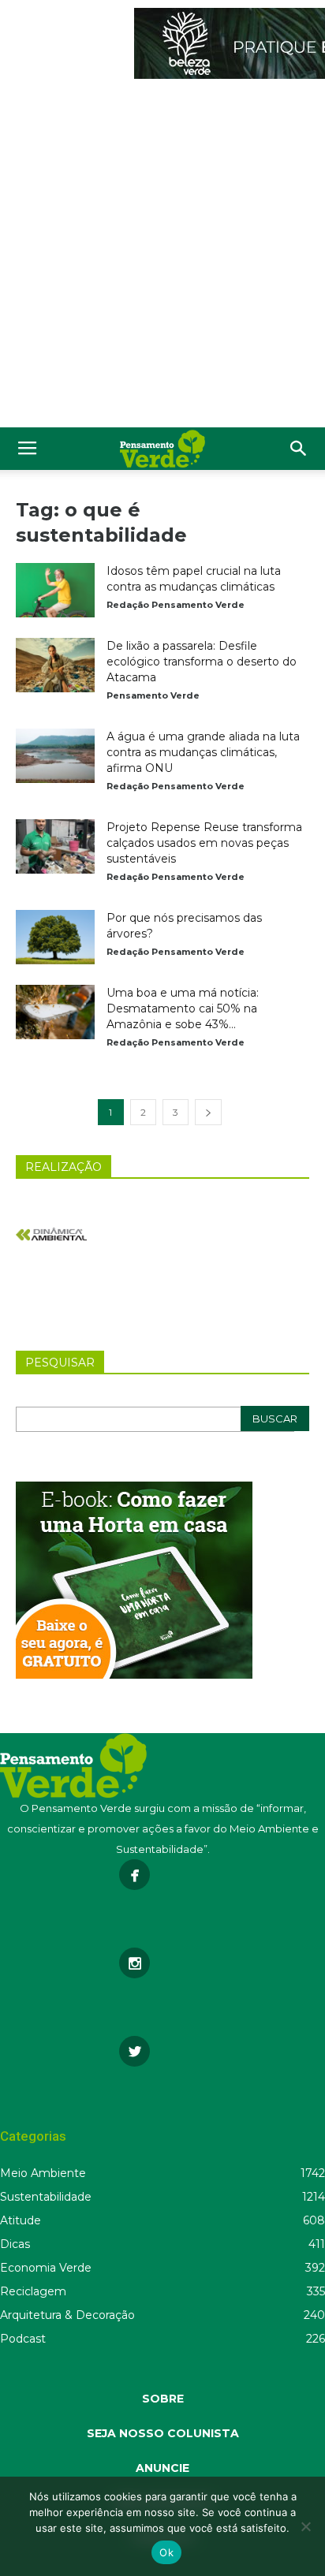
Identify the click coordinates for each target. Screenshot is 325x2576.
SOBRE (163, 2399)
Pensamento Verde (153, 695)
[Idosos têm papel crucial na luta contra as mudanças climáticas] (55, 590)
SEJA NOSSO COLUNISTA (163, 2433)
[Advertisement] (162, 257)
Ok (166, 2552)
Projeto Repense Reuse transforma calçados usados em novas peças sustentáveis (204, 843)
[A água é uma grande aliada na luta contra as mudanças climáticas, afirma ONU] (55, 756)
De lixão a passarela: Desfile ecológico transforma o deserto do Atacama (202, 662)
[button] (299, 449)
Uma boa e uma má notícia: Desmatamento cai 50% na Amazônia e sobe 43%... (183, 1008)
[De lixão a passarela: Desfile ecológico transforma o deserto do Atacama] (55, 665)
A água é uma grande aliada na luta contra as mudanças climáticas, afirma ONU (203, 752)
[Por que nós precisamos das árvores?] (55, 937)
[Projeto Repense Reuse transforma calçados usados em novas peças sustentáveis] (55, 846)
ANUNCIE (162, 2468)
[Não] (305, 2526)
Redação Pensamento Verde (176, 605)
